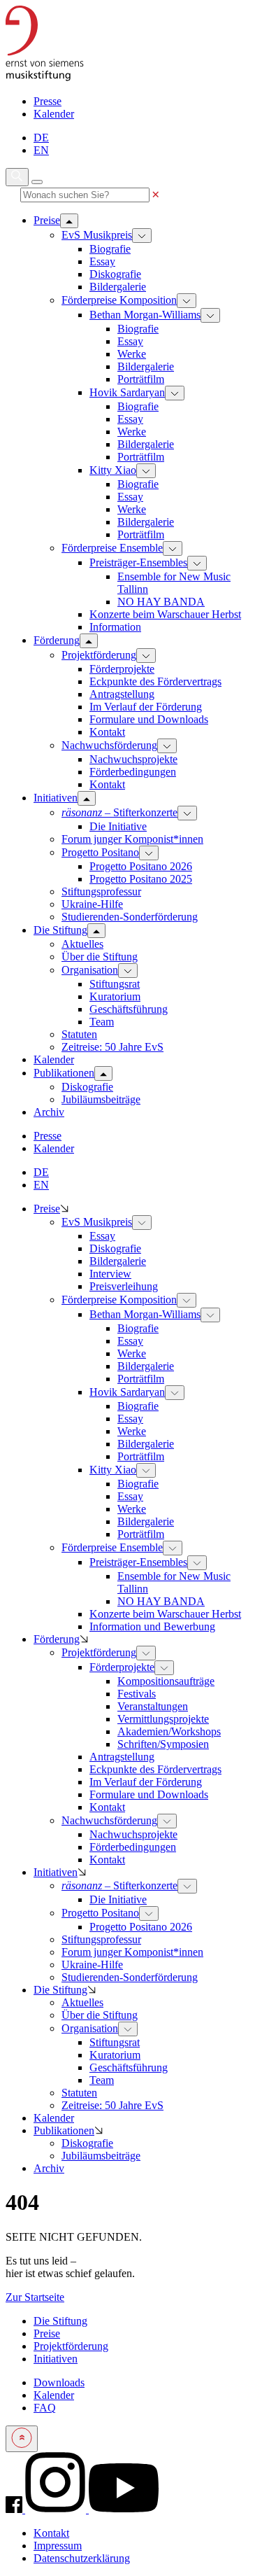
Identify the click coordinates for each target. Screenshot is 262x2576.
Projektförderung (99, 655)
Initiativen (56, 1872)
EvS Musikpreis (97, 235)
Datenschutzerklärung (82, 2558)
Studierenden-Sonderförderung (130, 917)
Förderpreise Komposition (119, 300)
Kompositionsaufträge (166, 1681)
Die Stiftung (60, 1990)
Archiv (49, 2168)
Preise (47, 1209)
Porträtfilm (141, 379)
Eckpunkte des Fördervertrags (155, 681)
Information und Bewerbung (152, 1626)
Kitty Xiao (113, 470)
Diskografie (115, 274)
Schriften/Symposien (163, 1744)
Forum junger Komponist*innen (132, 839)
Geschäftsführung (129, 1009)
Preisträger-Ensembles (138, 562)
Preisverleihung (124, 1286)
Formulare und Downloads (149, 719)
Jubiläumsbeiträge (101, 1099)
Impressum (58, 2546)
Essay (102, 261)
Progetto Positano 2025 (141, 879)
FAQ (45, 2408)
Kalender (54, 114)
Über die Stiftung (100, 957)
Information (115, 627)
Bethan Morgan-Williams (145, 315)
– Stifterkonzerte (119, 812)
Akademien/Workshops (169, 1731)
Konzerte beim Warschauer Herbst (165, 614)
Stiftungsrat (115, 984)
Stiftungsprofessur (101, 891)
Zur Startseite (35, 2297)
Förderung (57, 1639)
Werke (132, 354)
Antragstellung (122, 694)
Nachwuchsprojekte (133, 759)
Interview (110, 1274)
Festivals (137, 1694)
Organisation (90, 970)
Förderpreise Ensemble (112, 548)
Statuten (79, 1034)
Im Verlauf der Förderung (146, 707)
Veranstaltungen (153, 1706)
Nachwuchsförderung (109, 745)
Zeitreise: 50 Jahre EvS (112, 1047)
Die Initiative (118, 826)
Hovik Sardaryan (127, 392)
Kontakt (107, 732)
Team (102, 1022)
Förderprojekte (122, 669)
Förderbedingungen (133, 772)
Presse (48, 101)
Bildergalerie (118, 287)
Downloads (59, 2382)
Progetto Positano (100, 852)
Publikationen (64, 2130)
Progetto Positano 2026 (141, 866)
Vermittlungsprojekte (163, 1719)
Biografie (110, 249)
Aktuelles (82, 944)
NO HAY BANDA (161, 602)
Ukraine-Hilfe (92, 904)
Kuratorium (115, 996)
